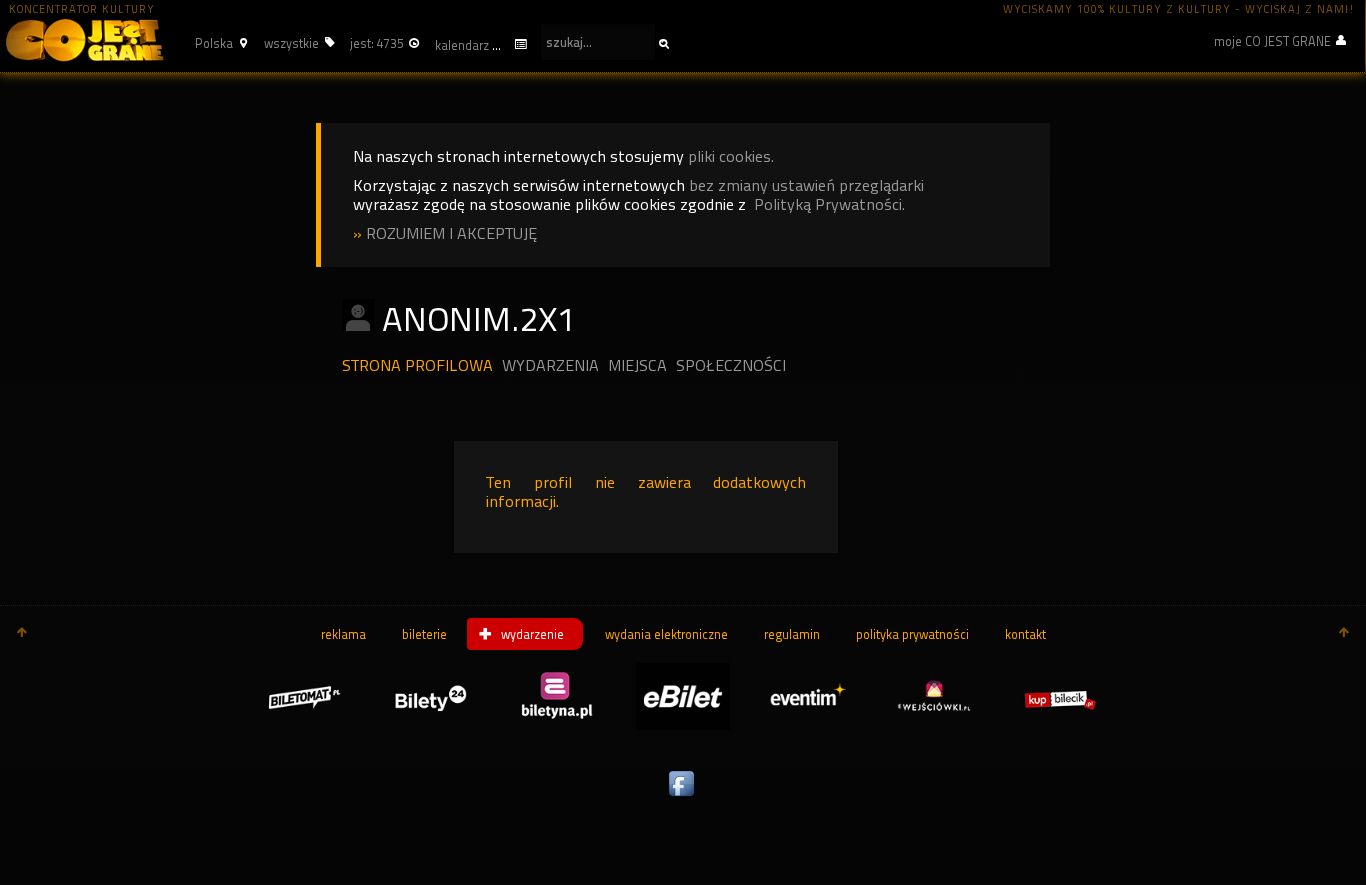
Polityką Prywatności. (829, 204)
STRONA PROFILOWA (417, 365)
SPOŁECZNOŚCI (731, 365)
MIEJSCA (637, 365)
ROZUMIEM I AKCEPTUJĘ (451, 233)
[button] (218, 43)
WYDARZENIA (550, 365)
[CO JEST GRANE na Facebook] (683, 797)
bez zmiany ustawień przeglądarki (806, 185)
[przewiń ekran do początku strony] (22, 634)
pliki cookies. (731, 156)
